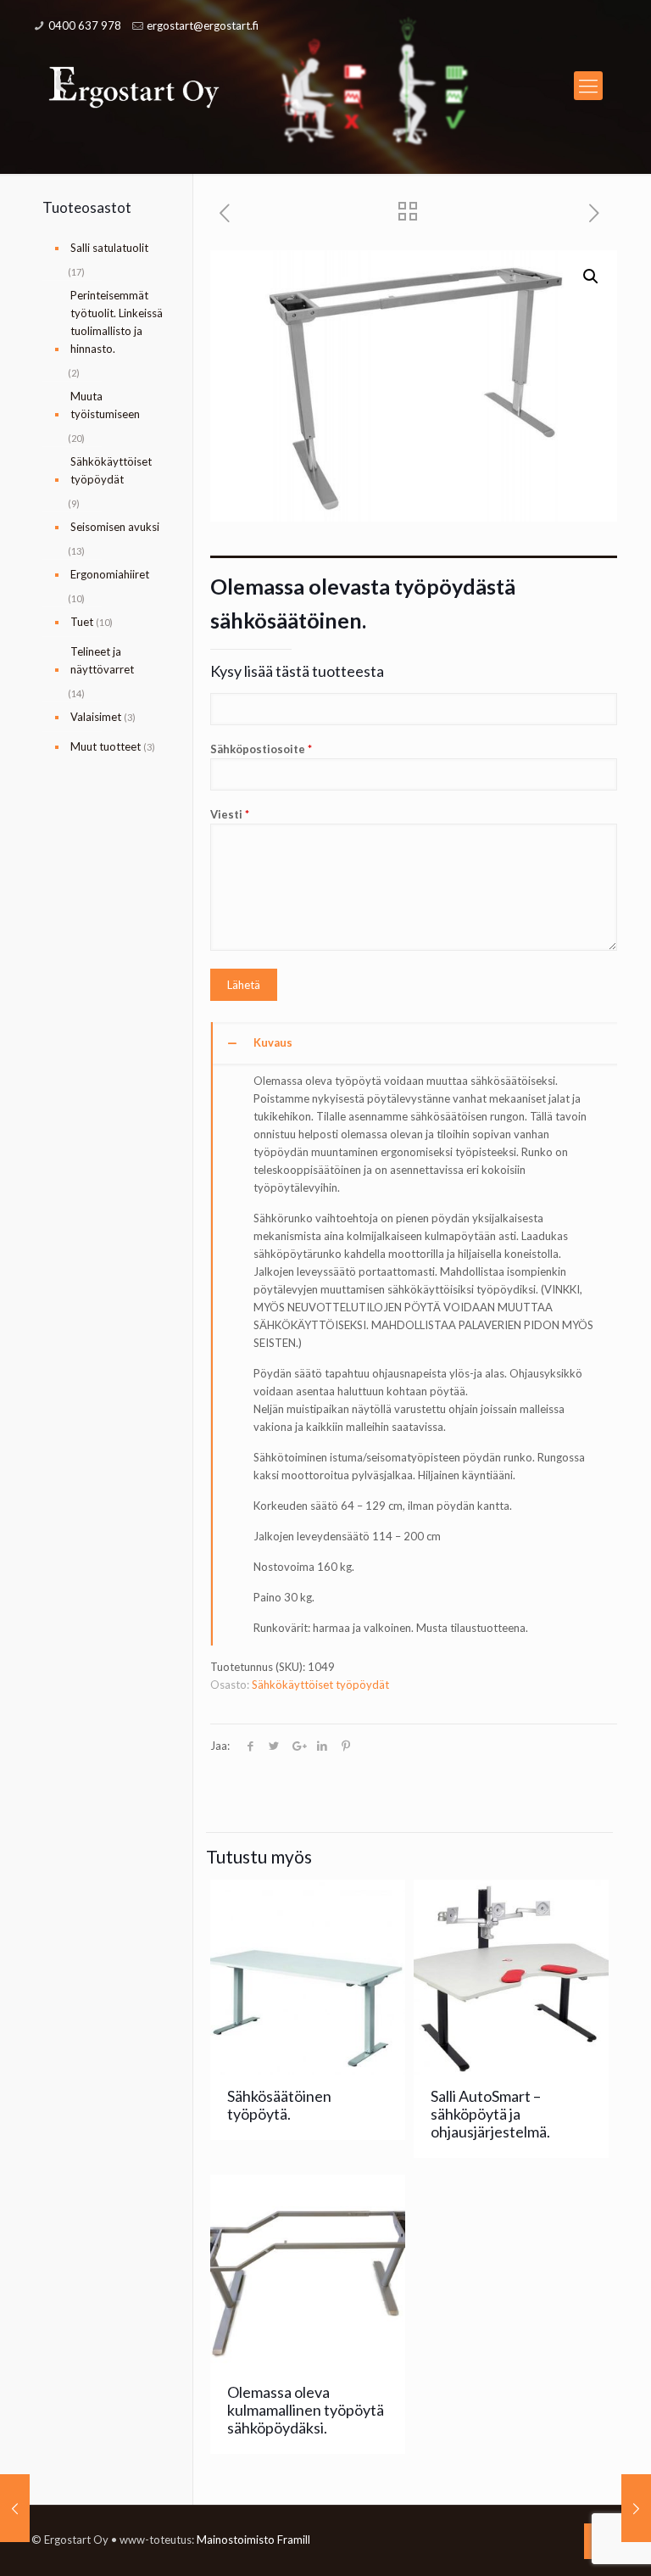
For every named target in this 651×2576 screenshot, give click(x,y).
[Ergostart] (134, 86)
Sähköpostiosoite (261, 749)
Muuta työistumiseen (105, 405)
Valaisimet (96, 717)
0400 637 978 (85, 25)
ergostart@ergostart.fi (203, 25)
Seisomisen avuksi (115, 527)
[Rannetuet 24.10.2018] (636, 2508)
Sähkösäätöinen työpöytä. (279, 2105)
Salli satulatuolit (109, 248)
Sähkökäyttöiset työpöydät (320, 1685)
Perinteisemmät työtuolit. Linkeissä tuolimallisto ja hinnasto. (117, 322)
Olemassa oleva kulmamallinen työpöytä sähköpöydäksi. (306, 2410)
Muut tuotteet (106, 746)
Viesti (230, 814)
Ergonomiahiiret (110, 574)
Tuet (82, 622)
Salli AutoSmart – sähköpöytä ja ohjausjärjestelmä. (490, 2114)
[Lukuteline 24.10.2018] (15, 2508)
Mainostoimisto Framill (253, 2540)
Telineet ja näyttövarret (102, 660)
